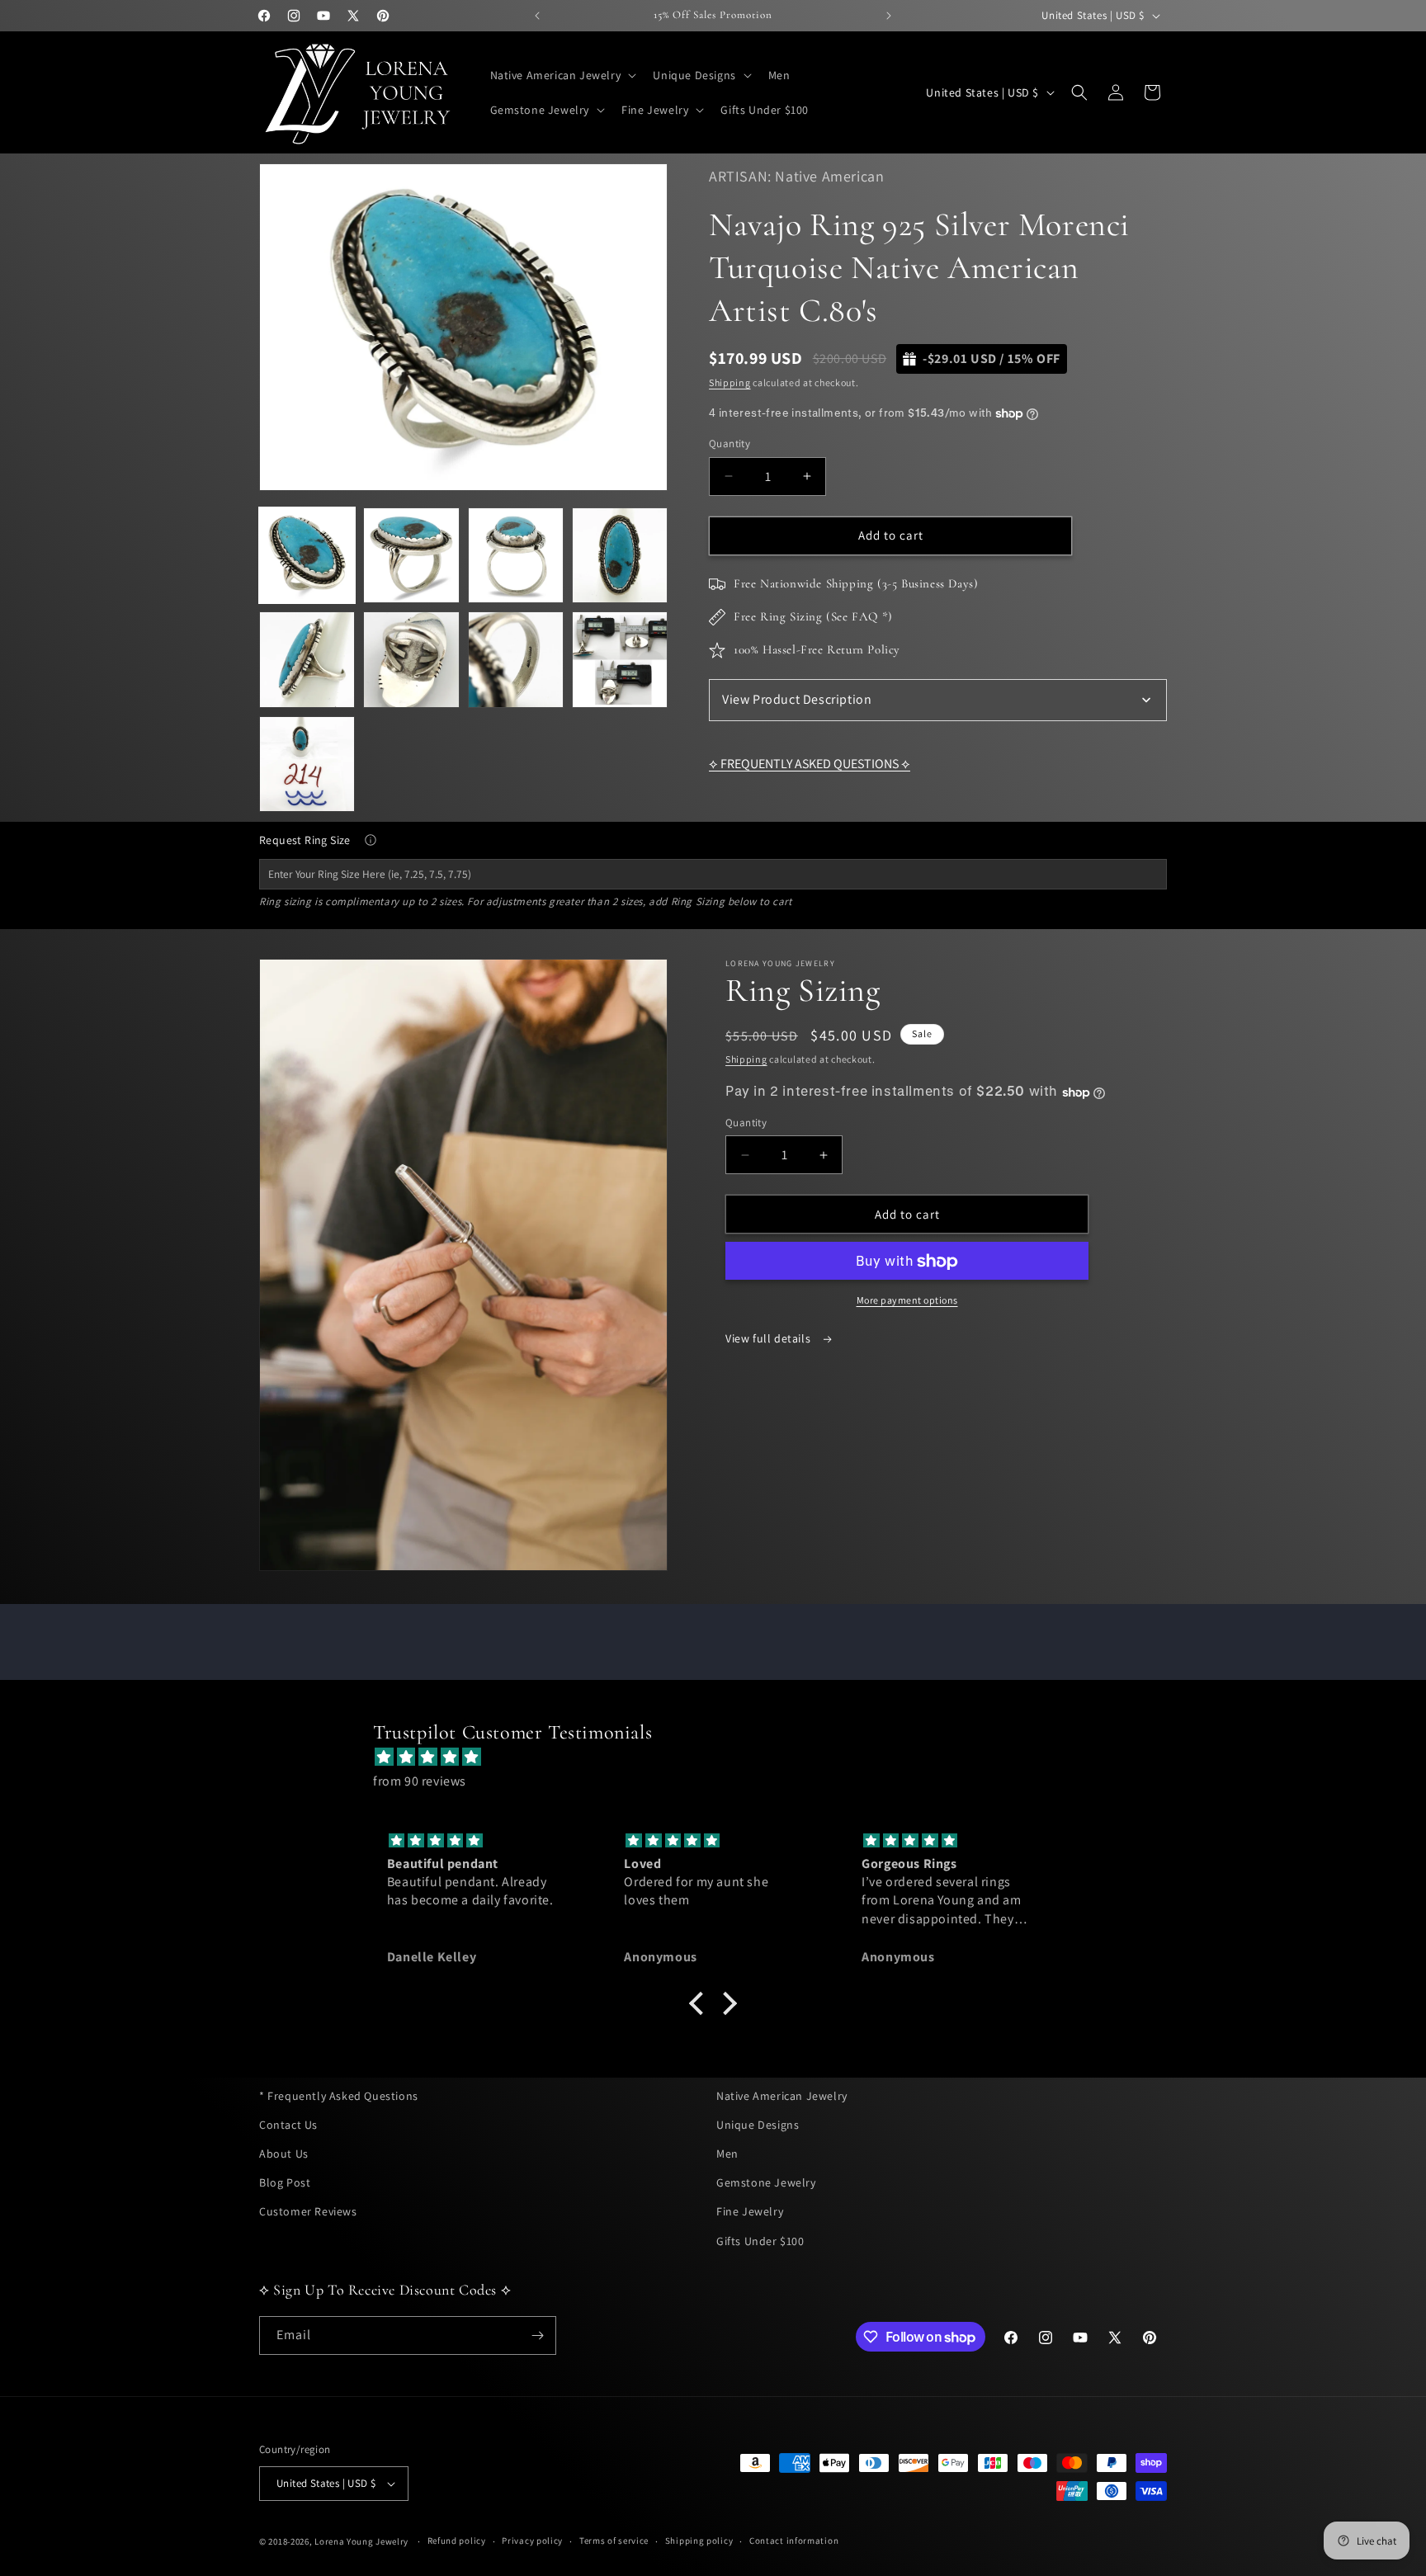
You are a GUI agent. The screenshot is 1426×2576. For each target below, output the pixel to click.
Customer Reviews (308, 2211)
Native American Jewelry (782, 2096)
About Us (284, 2154)
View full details (770, 1339)
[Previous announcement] (537, 16)
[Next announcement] (889, 16)
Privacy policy (532, 2541)
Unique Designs (758, 2125)
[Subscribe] (537, 2335)
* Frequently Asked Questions (339, 2096)
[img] (721, 1757)
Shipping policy (699, 2541)
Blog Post (285, 2182)
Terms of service (614, 2541)
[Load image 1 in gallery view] (307, 555)
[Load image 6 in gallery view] (411, 659)
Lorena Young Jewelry (361, 2541)
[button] (562, 75)
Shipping (730, 382)
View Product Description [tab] (797, 699)
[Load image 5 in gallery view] (307, 659)
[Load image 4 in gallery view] (620, 555)
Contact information (794, 2541)
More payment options (907, 1301)
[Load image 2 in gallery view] (411, 555)
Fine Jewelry (750, 2211)
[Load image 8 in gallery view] (620, 659)
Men (727, 2154)
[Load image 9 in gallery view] (307, 764)
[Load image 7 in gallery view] (516, 659)
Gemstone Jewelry (766, 2182)
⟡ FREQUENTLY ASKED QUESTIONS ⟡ (810, 764)
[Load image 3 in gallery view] (516, 555)
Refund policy (457, 2541)
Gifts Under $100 (760, 2241)
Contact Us (288, 2125)
